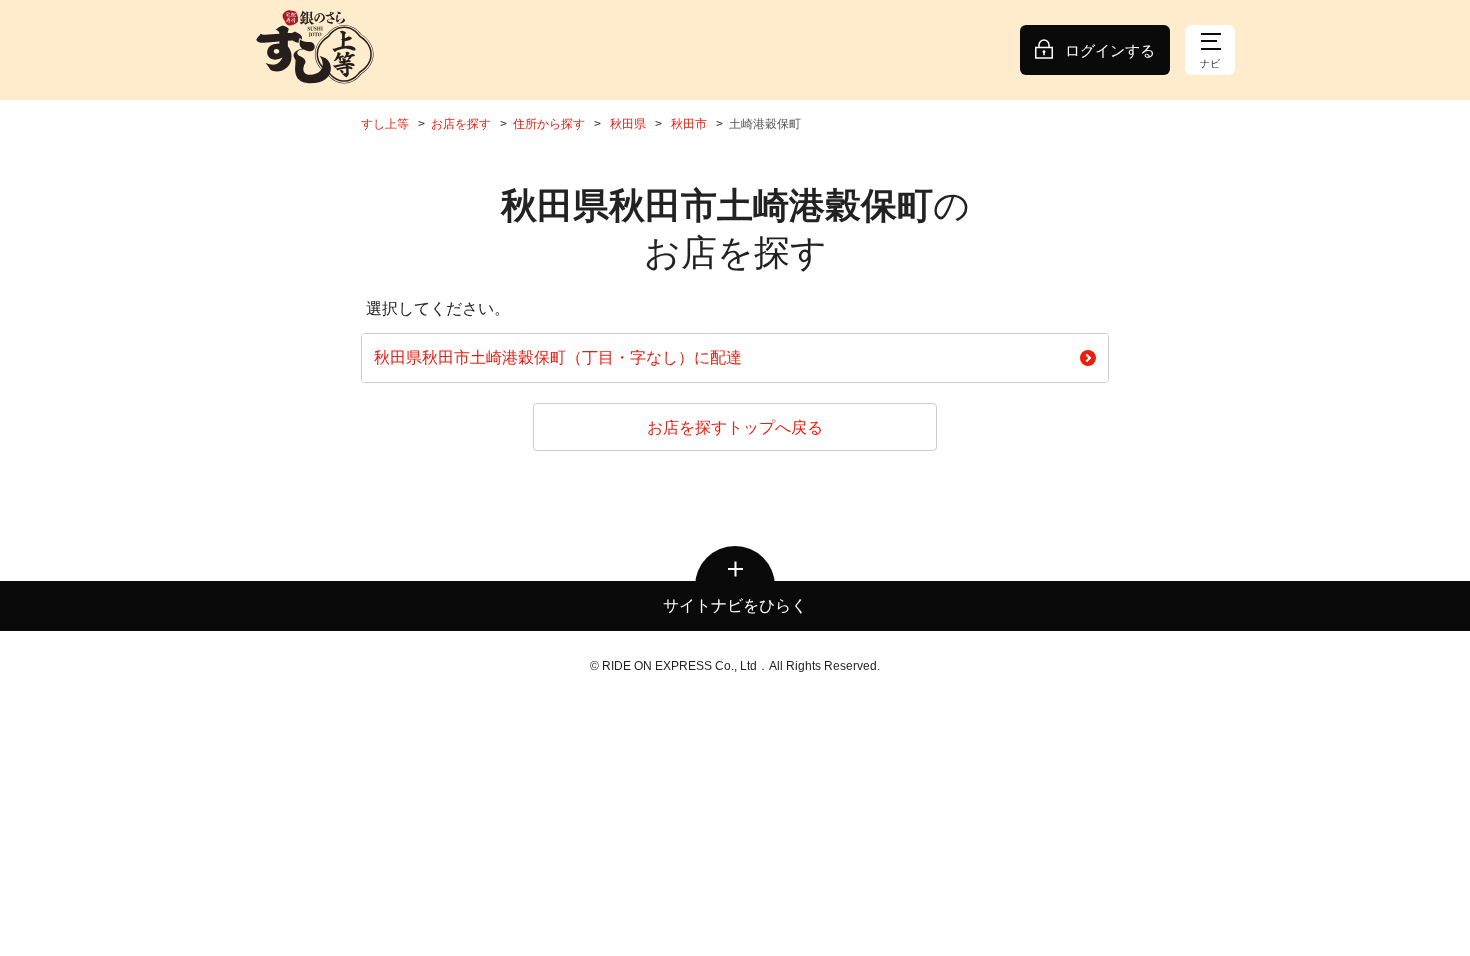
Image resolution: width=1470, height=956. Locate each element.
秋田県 (628, 124)
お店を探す (461, 124)
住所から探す (549, 124)
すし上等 (385, 124)
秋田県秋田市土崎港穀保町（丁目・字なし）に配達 (558, 357)
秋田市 (689, 124)
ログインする (1110, 50)
